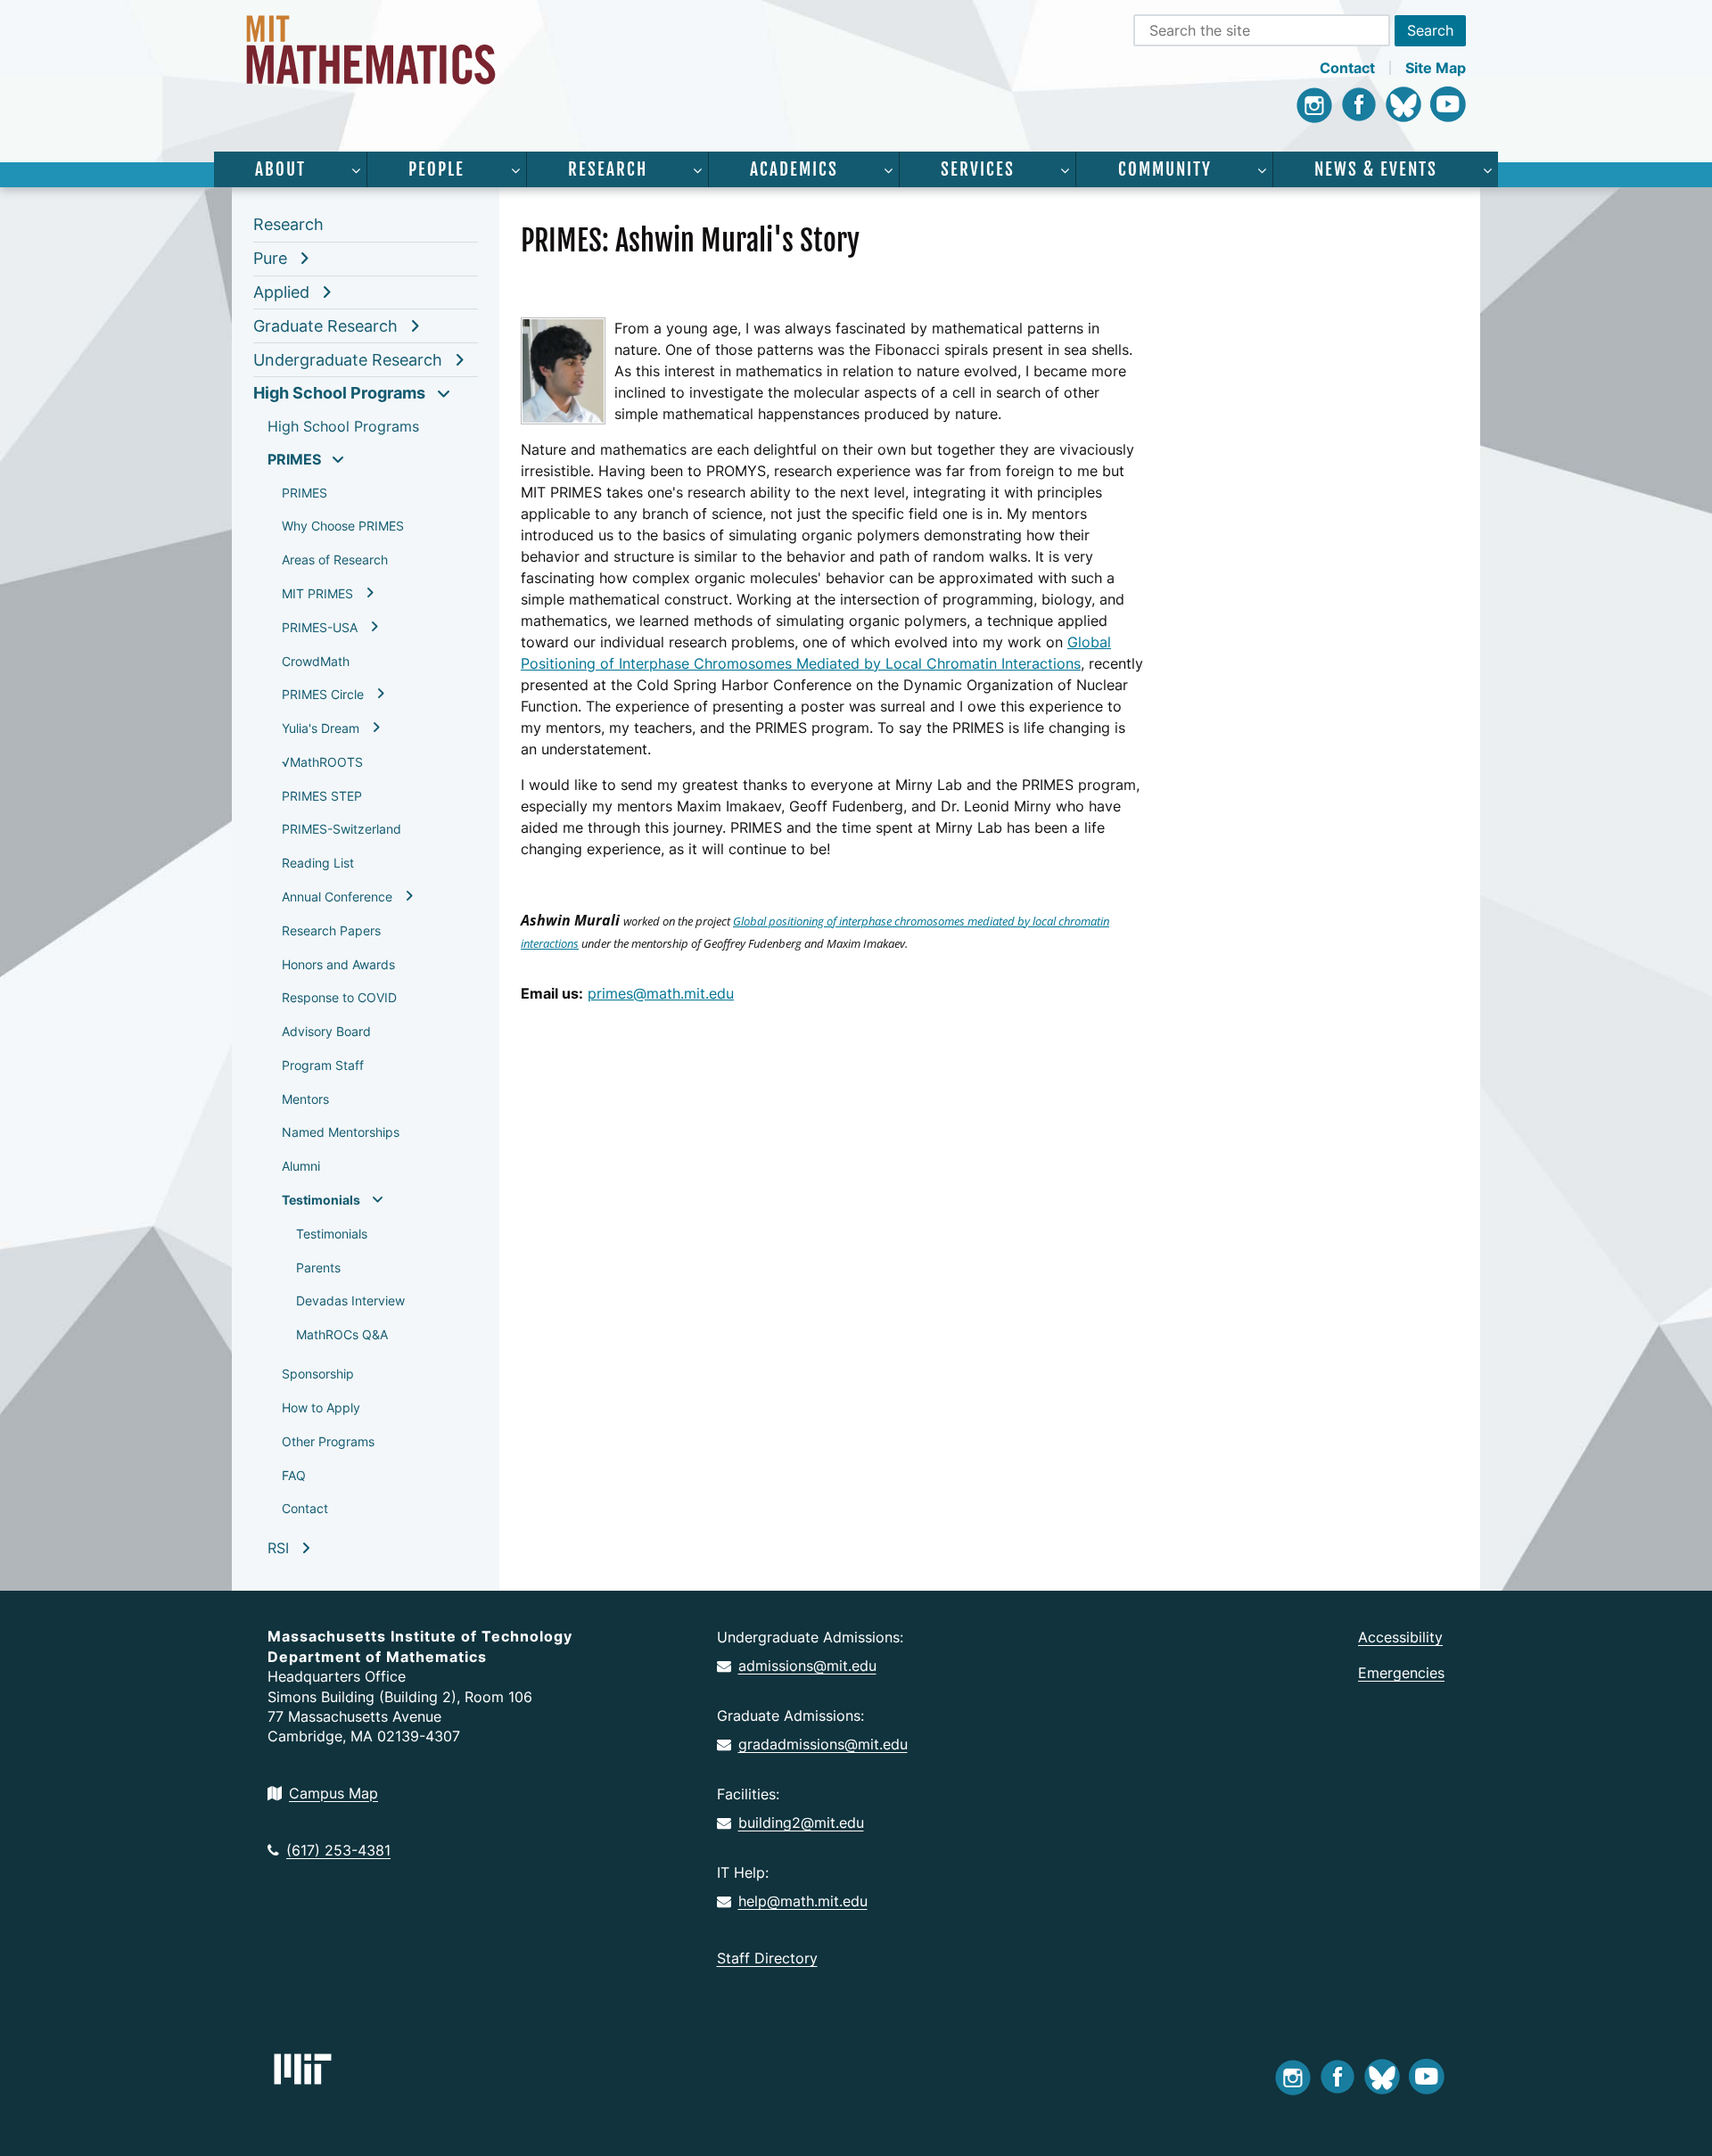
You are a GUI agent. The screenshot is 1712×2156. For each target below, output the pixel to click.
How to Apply (321, 1407)
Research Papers (331, 930)
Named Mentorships (341, 1132)
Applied (281, 292)
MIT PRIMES (317, 593)
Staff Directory (767, 1958)
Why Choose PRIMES (343, 526)
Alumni (301, 1166)
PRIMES (294, 459)
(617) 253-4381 (338, 1850)
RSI (278, 1548)
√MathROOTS (322, 762)
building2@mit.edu (801, 1823)
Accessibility (1400, 1637)
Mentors (305, 1099)
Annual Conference (337, 897)
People (436, 169)
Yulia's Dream (321, 728)
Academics (794, 169)
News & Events (1376, 169)
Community (1165, 169)
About (280, 169)
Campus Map (333, 1793)
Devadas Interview (350, 1300)
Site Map (1436, 68)
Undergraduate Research (348, 360)
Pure (270, 258)
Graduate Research (325, 326)
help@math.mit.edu (803, 1901)
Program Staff (323, 1065)
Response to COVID (339, 997)
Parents (318, 1267)
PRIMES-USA (320, 627)
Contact (1347, 68)
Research (608, 169)
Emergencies (1401, 1673)
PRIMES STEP (322, 796)
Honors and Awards (338, 964)
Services (978, 169)
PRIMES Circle (323, 694)
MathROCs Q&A (342, 1334)
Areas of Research (335, 560)
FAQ (294, 1475)
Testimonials (321, 1200)
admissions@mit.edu (807, 1666)
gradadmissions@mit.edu (823, 1744)
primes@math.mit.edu (661, 993)
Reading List (318, 863)
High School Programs (339, 393)
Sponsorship (318, 1374)
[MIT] (303, 2069)
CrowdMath (316, 661)
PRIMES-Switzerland (342, 829)
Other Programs (328, 1441)
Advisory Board (326, 1031)
